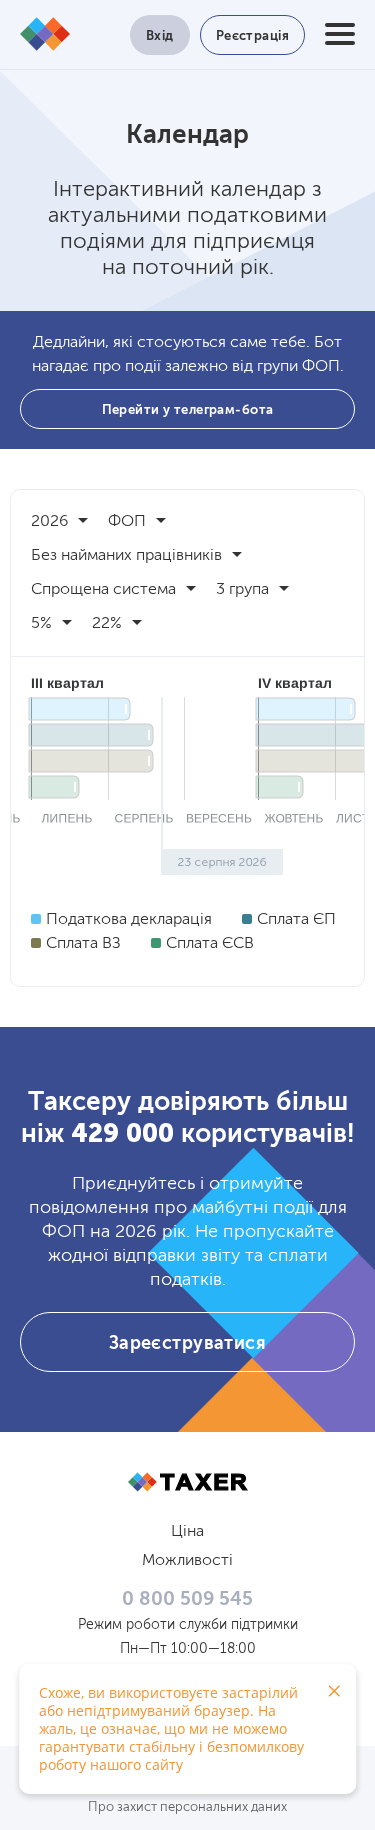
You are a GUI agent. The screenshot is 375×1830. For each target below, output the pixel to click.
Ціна (187, 1532)
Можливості (187, 1561)
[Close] (334, 1691)
